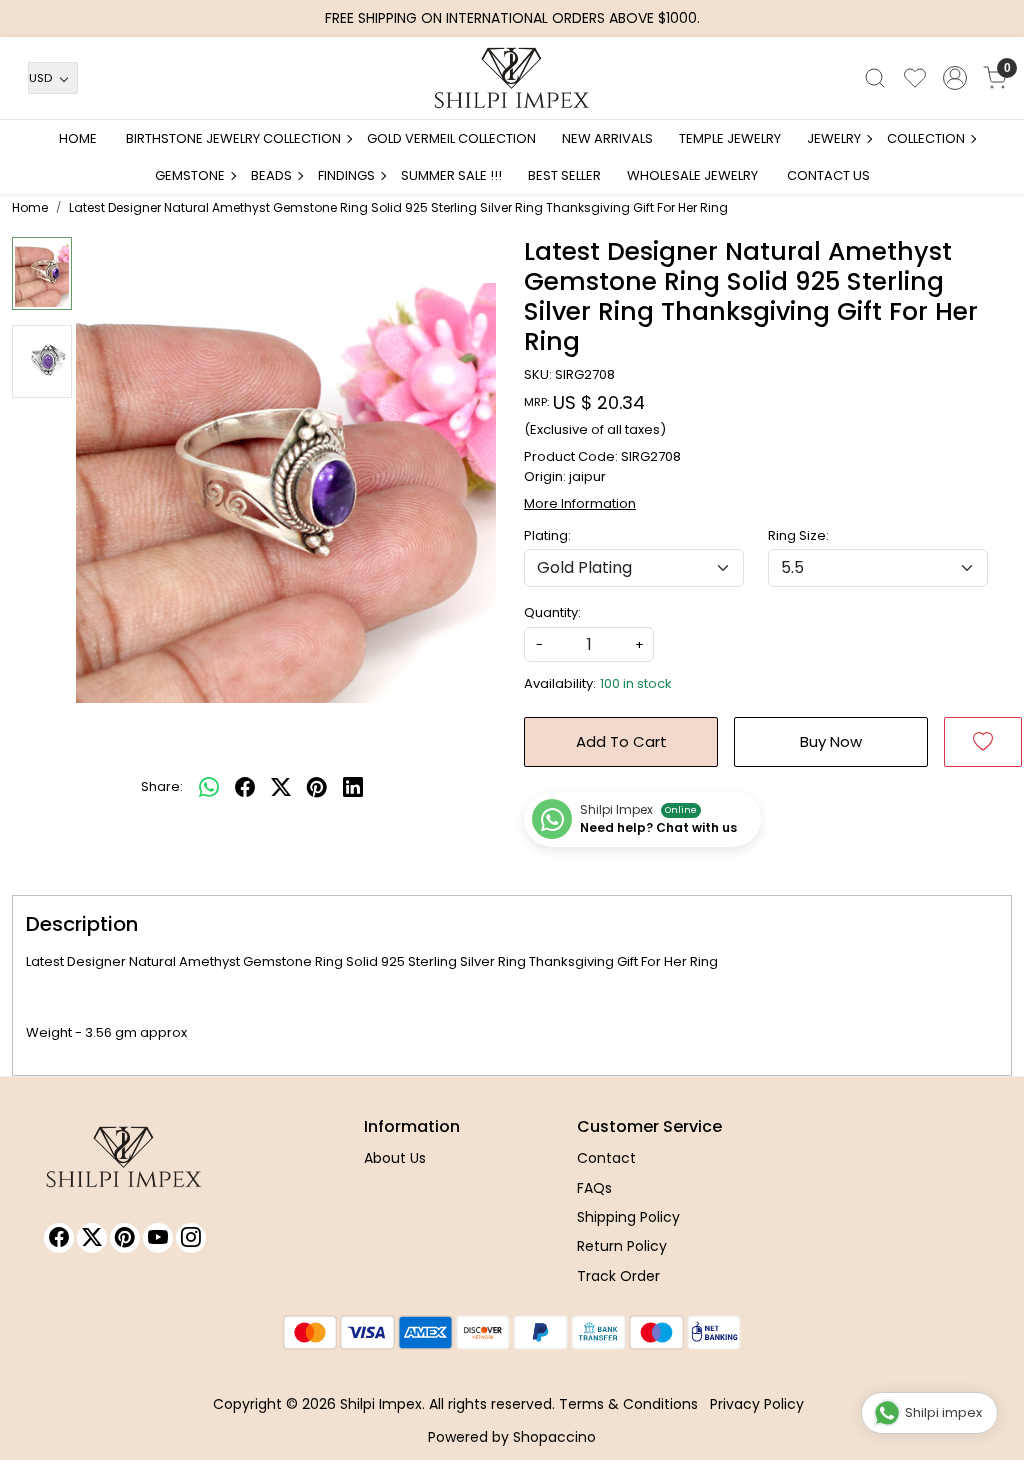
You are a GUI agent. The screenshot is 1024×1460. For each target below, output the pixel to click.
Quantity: (552, 612)
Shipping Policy (628, 1217)
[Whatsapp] (209, 787)
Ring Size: (798, 535)
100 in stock (636, 683)
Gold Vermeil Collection (451, 138)
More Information (580, 503)
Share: (162, 786)
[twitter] (281, 787)
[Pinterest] (125, 1238)
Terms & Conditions (628, 1404)
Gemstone (190, 175)
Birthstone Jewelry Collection (233, 138)
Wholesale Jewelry (692, 175)
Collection (926, 138)
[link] (875, 78)
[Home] (512, 78)
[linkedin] (353, 787)
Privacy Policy (757, 1404)
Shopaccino (554, 1437)
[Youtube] (158, 1238)
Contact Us (828, 175)
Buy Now (831, 741)
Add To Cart (621, 741)
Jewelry (834, 138)
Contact (606, 1158)
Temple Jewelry (730, 138)
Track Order (618, 1276)
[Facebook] (59, 1238)
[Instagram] (191, 1238)
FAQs (594, 1188)
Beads (271, 175)
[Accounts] (955, 78)
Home (78, 138)
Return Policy (622, 1246)
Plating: (547, 535)
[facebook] (245, 787)
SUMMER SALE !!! (451, 175)
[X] (92, 1238)
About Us (395, 1158)
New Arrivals (607, 138)
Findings (346, 175)
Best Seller (564, 175)
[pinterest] (317, 787)
